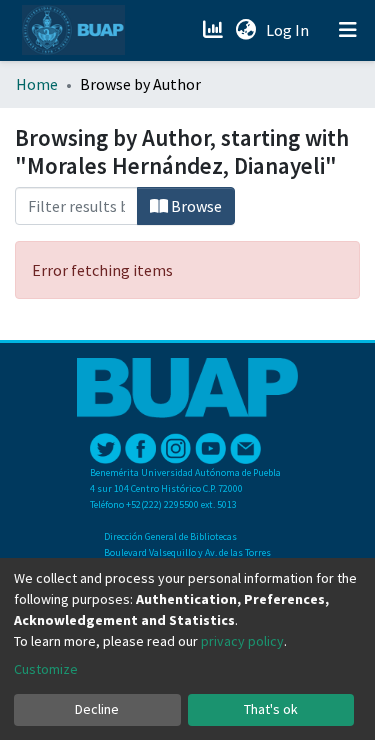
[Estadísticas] (214, 30)
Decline (97, 709)
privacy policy (242, 641)
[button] (245, 30)
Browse (195, 206)
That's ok (271, 709)
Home (37, 84)
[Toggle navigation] (348, 30)
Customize (46, 669)
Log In (289, 30)
